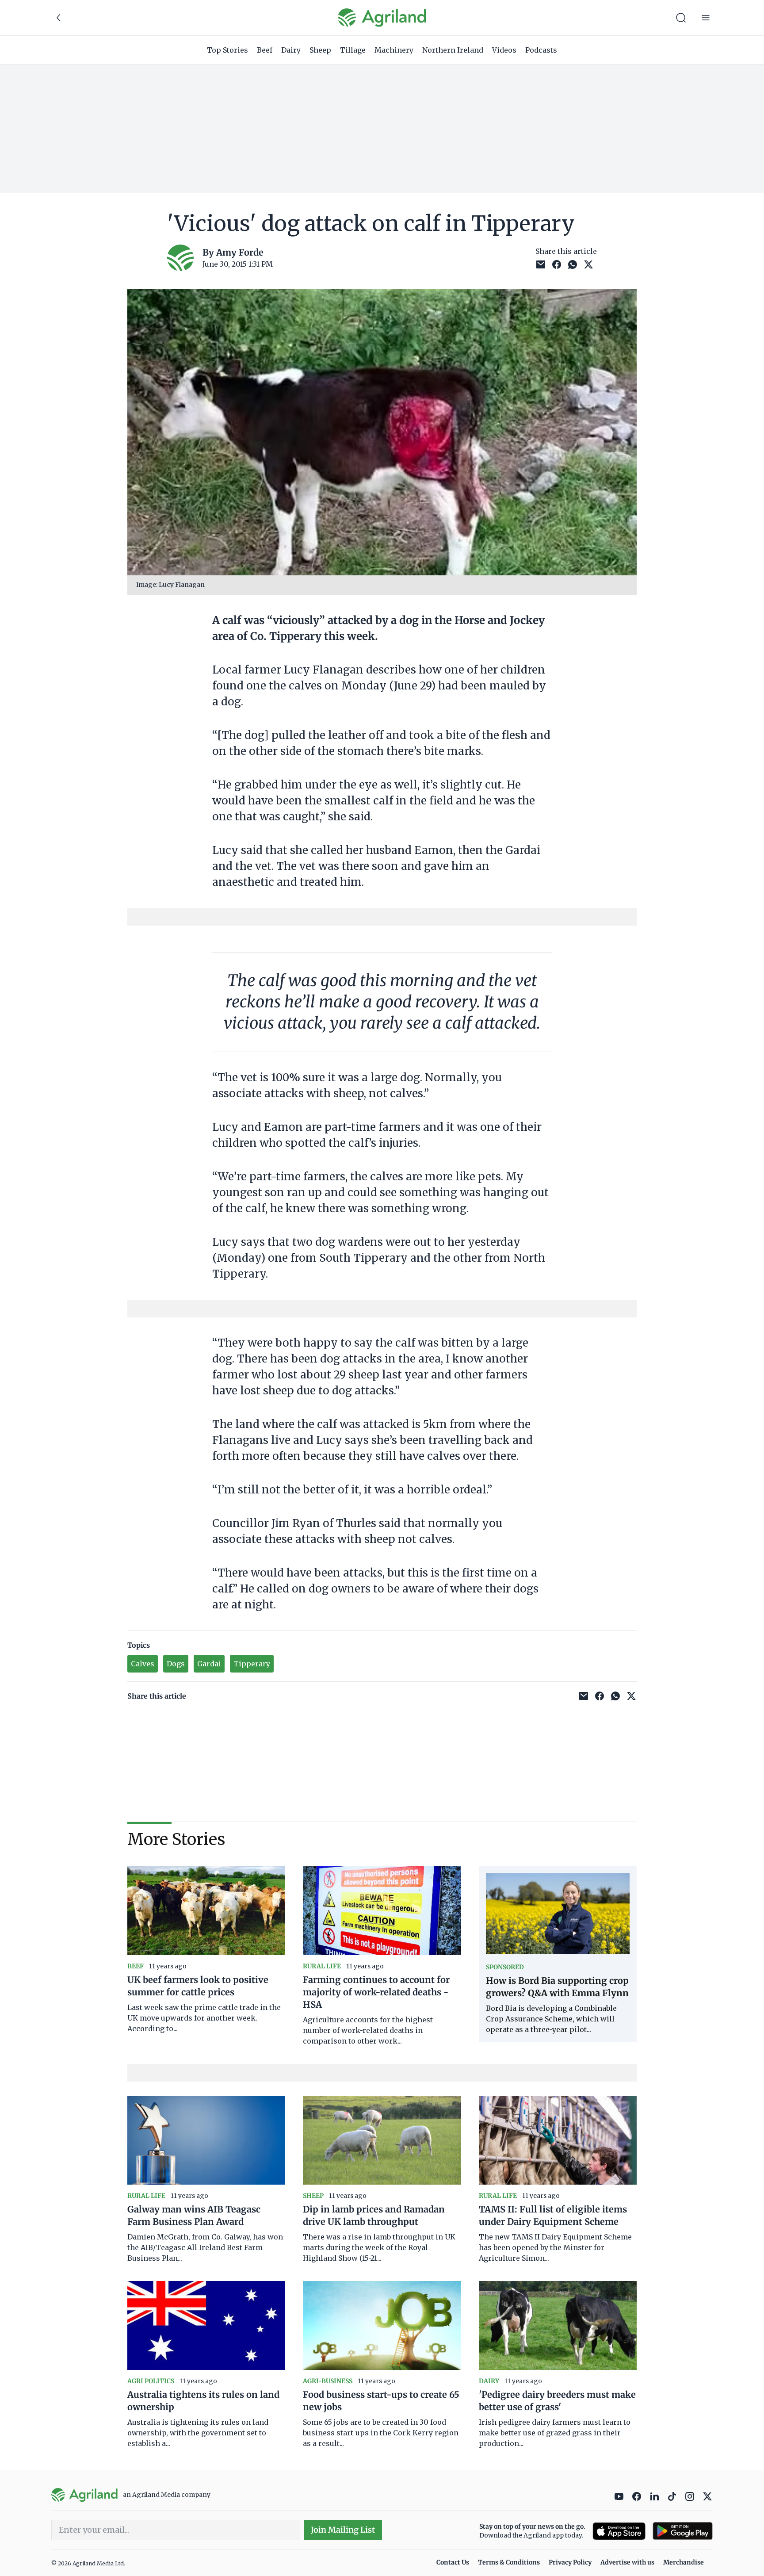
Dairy (291, 50)
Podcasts (541, 50)
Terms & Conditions (509, 2562)
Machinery (394, 50)
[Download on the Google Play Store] (683, 2531)
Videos (504, 50)
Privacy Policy (570, 2562)
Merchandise (684, 2562)
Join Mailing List (343, 2530)
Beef (265, 50)
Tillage (353, 50)
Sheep (320, 50)
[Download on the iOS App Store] (619, 2531)
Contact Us (453, 2562)
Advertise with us (627, 2562)
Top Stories (227, 50)
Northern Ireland (453, 50)
